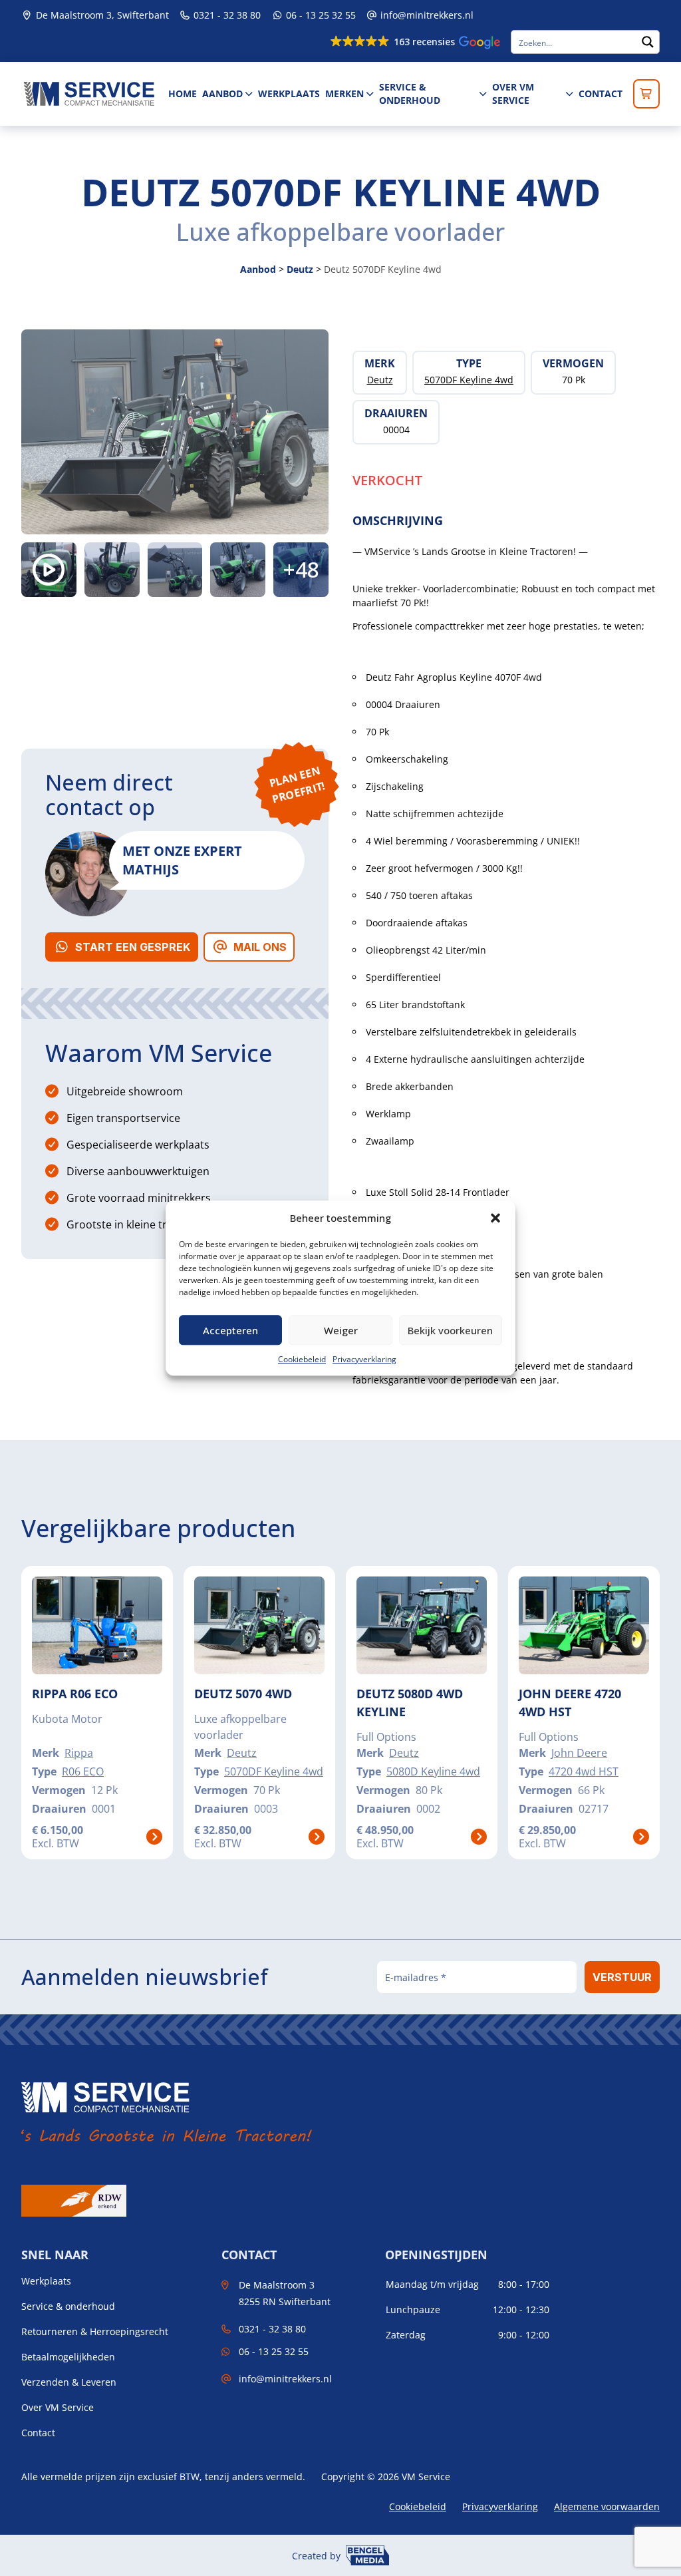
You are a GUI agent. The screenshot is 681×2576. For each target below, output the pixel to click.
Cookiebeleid (302, 1359)
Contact (601, 93)
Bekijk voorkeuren (450, 1330)
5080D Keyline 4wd (433, 1771)
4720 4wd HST (584, 1771)
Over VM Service (513, 93)
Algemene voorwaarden (607, 2506)
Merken (344, 93)
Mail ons (260, 947)
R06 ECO (83, 1771)
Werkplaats (289, 93)
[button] (495, 1218)
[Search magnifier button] (648, 42)
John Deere (579, 1753)
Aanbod (222, 93)
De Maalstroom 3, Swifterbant (101, 15)
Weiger (341, 1330)
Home (183, 93)
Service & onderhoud (410, 93)
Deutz (300, 269)
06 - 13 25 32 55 (320, 15)
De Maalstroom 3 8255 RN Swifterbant (285, 2293)
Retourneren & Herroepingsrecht (95, 2332)
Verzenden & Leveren (69, 2382)
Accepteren (230, 1330)
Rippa (79, 1753)
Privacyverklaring (364, 1359)
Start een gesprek (133, 947)
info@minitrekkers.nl (427, 15)
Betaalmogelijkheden (68, 2357)
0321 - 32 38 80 (226, 15)
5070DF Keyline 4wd (274, 1771)
